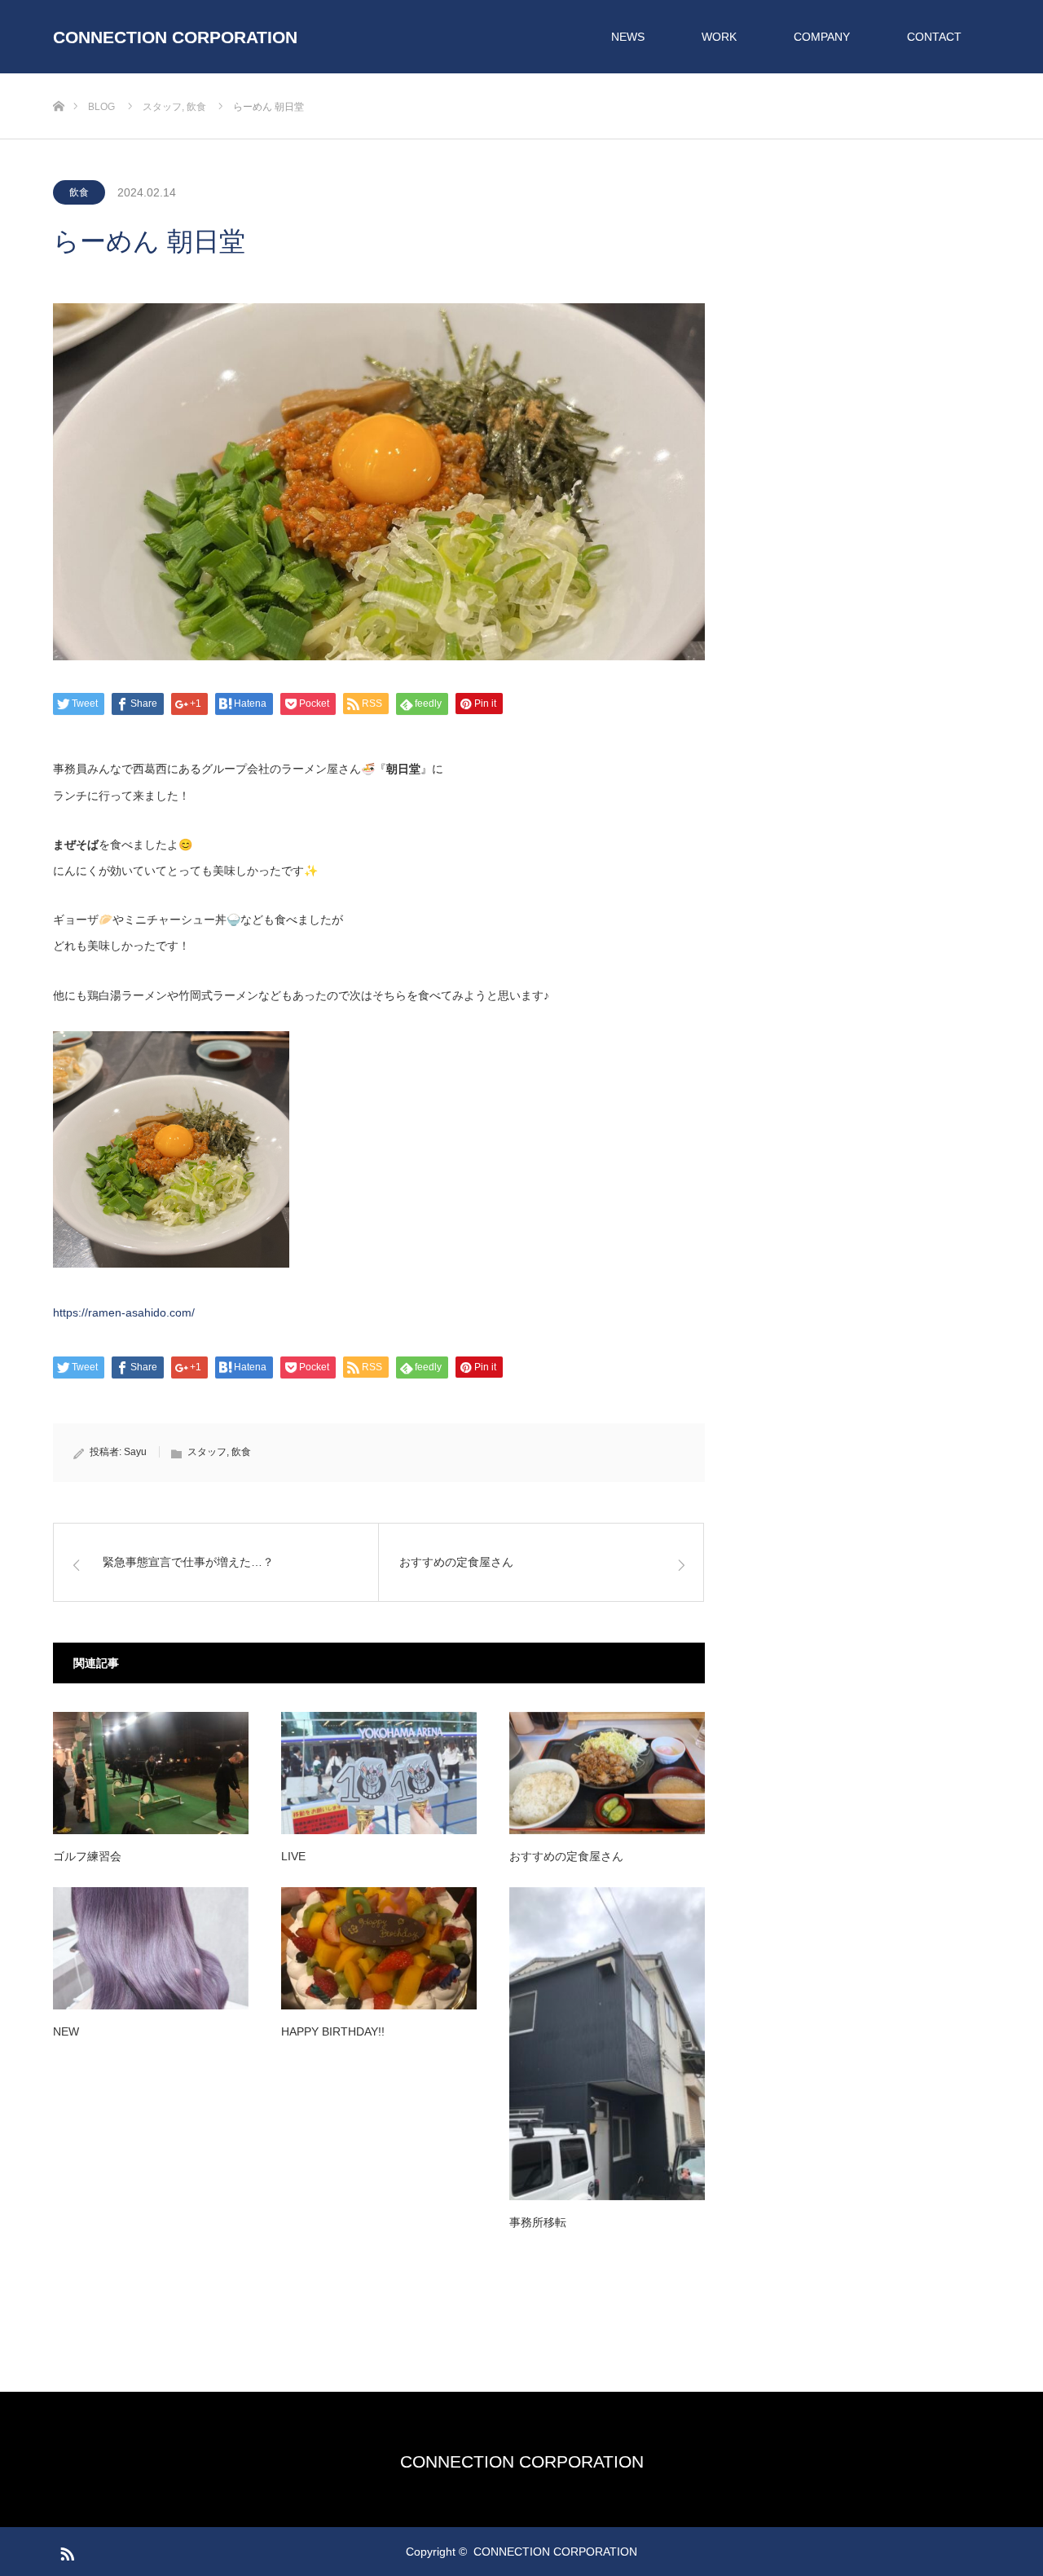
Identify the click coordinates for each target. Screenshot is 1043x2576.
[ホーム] (58, 79)
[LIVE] (379, 1773)
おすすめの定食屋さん (566, 1856)
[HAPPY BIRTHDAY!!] (379, 1948)
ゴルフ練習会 (87, 1856)
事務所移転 (538, 2222)
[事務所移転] (607, 2044)
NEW (66, 2031)
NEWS (628, 37)
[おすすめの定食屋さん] (607, 1773)
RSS (65, 2551)
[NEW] (151, 1948)
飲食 (79, 192)
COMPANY (822, 37)
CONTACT (934, 37)
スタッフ (207, 1452)
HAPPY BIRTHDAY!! (333, 2031)
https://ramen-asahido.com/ (124, 1312)
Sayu (135, 1452)
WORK (719, 37)
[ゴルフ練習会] (151, 1773)
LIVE (293, 1856)
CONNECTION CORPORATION (175, 37)
